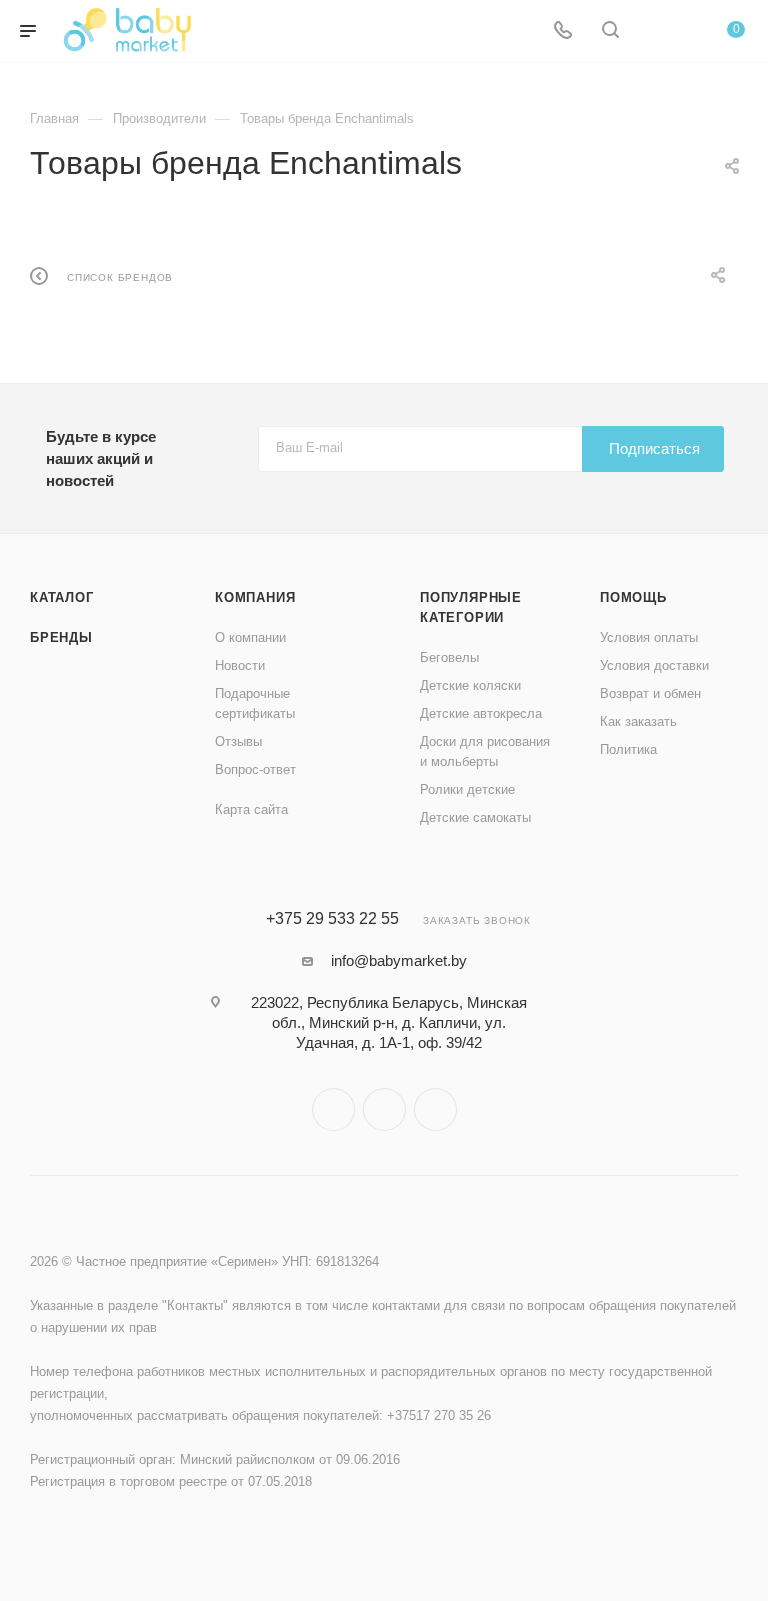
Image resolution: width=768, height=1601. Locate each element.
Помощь (633, 597)
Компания (255, 597)
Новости (240, 665)
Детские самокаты (475, 817)
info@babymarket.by (399, 960)
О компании (250, 637)
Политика (628, 749)
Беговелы (449, 657)
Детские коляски (470, 685)
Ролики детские (467, 789)
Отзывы (238, 741)
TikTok (435, 1109)
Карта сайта (251, 809)
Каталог (62, 597)
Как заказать (638, 721)
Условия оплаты (649, 637)
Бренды (61, 637)
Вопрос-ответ (255, 769)
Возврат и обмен (650, 693)
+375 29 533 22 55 (332, 919)
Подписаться (654, 448)
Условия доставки (654, 665)
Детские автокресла (481, 713)
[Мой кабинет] (658, 31)
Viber (384, 1109)
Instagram (333, 1109)
